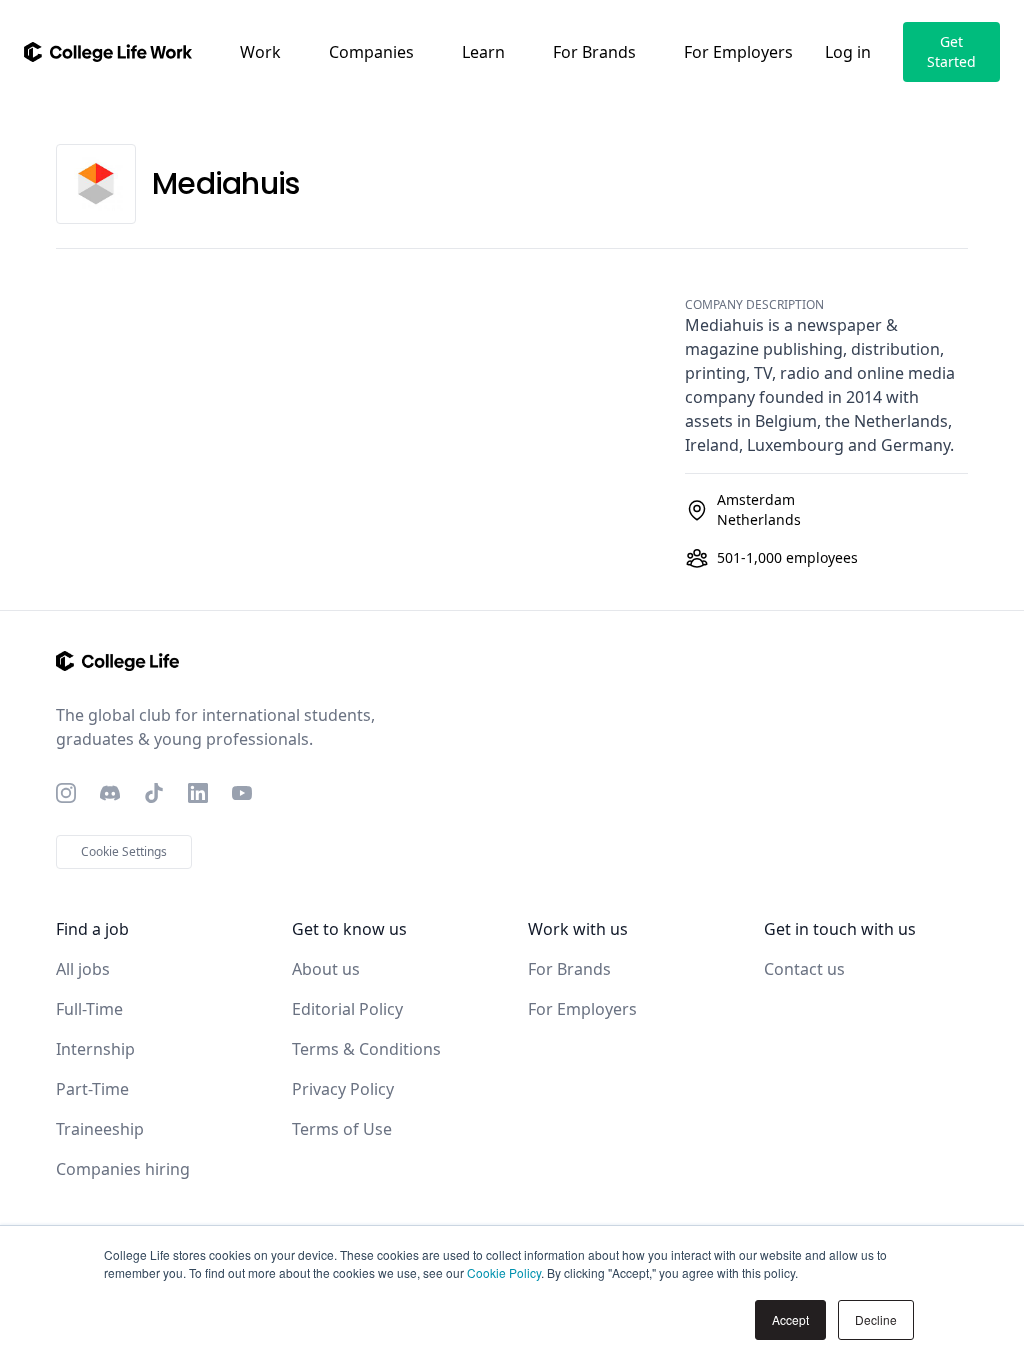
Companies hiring (123, 1169)
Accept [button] (790, 1319)
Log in (848, 52)
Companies (371, 52)
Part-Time (92, 1089)
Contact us (804, 969)
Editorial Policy (347, 1009)
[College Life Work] (108, 52)
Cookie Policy (504, 1272)
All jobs (83, 969)
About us (326, 969)
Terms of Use (342, 1129)
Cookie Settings (124, 851)
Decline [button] (876, 1319)
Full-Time (89, 1009)
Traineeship (100, 1129)
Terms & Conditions (366, 1049)
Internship (95, 1049)
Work (260, 52)
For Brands (594, 52)
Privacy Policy (343, 1089)
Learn (483, 52)
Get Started (951, 51)
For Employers (738, 52)
